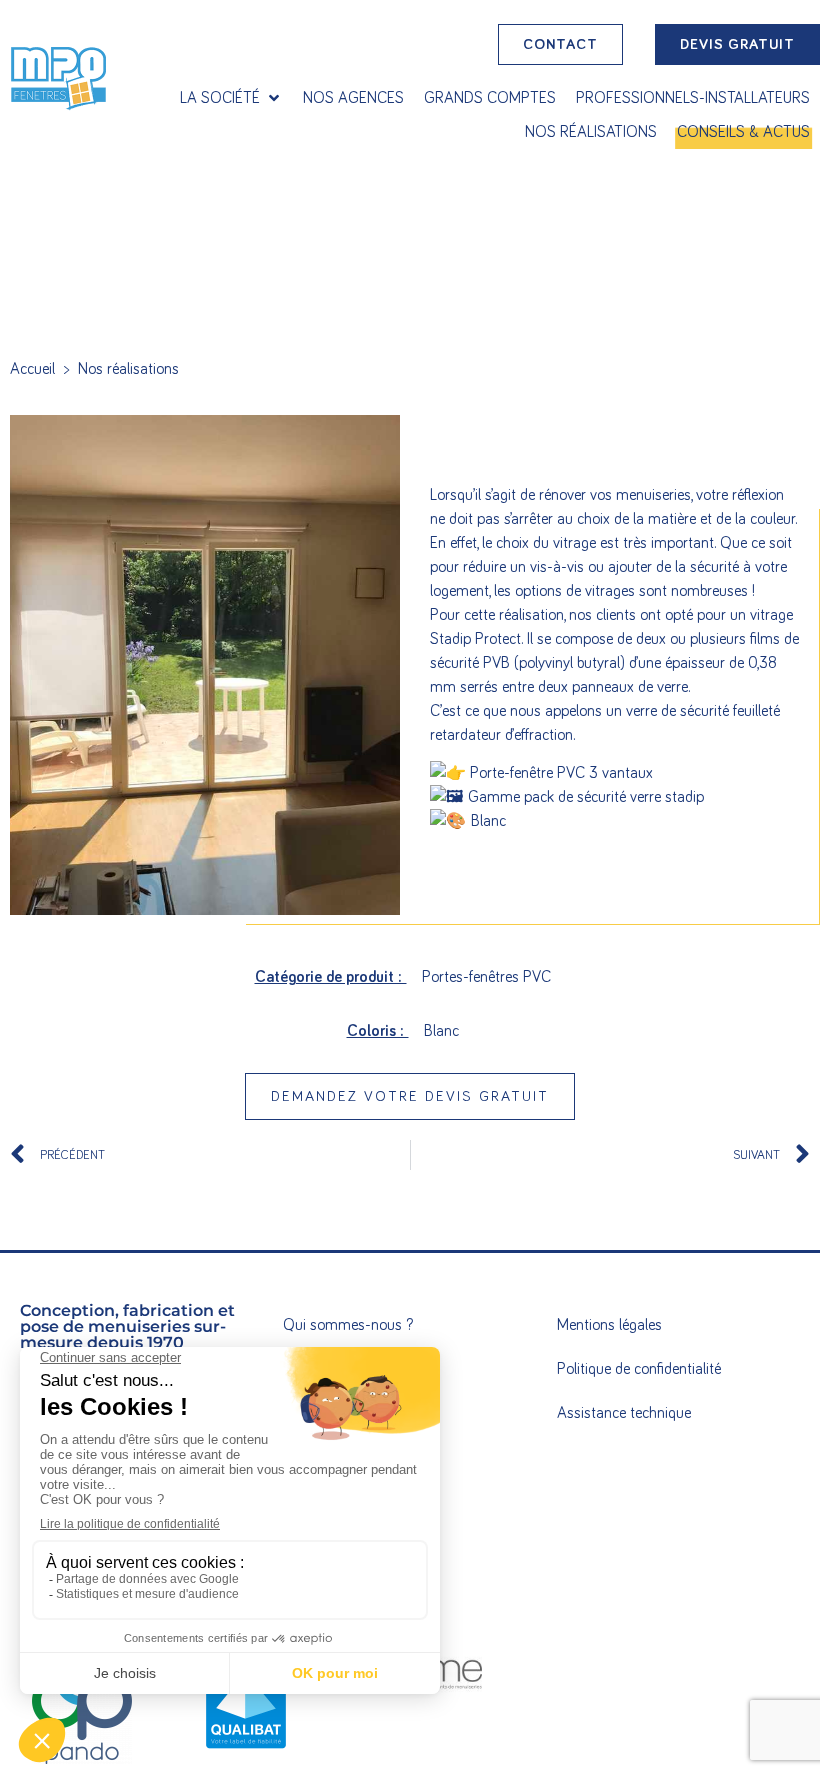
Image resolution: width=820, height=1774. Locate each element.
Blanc (441, 1031)
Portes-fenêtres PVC (486, 977)
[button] (231, 98)
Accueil (32, 369)
